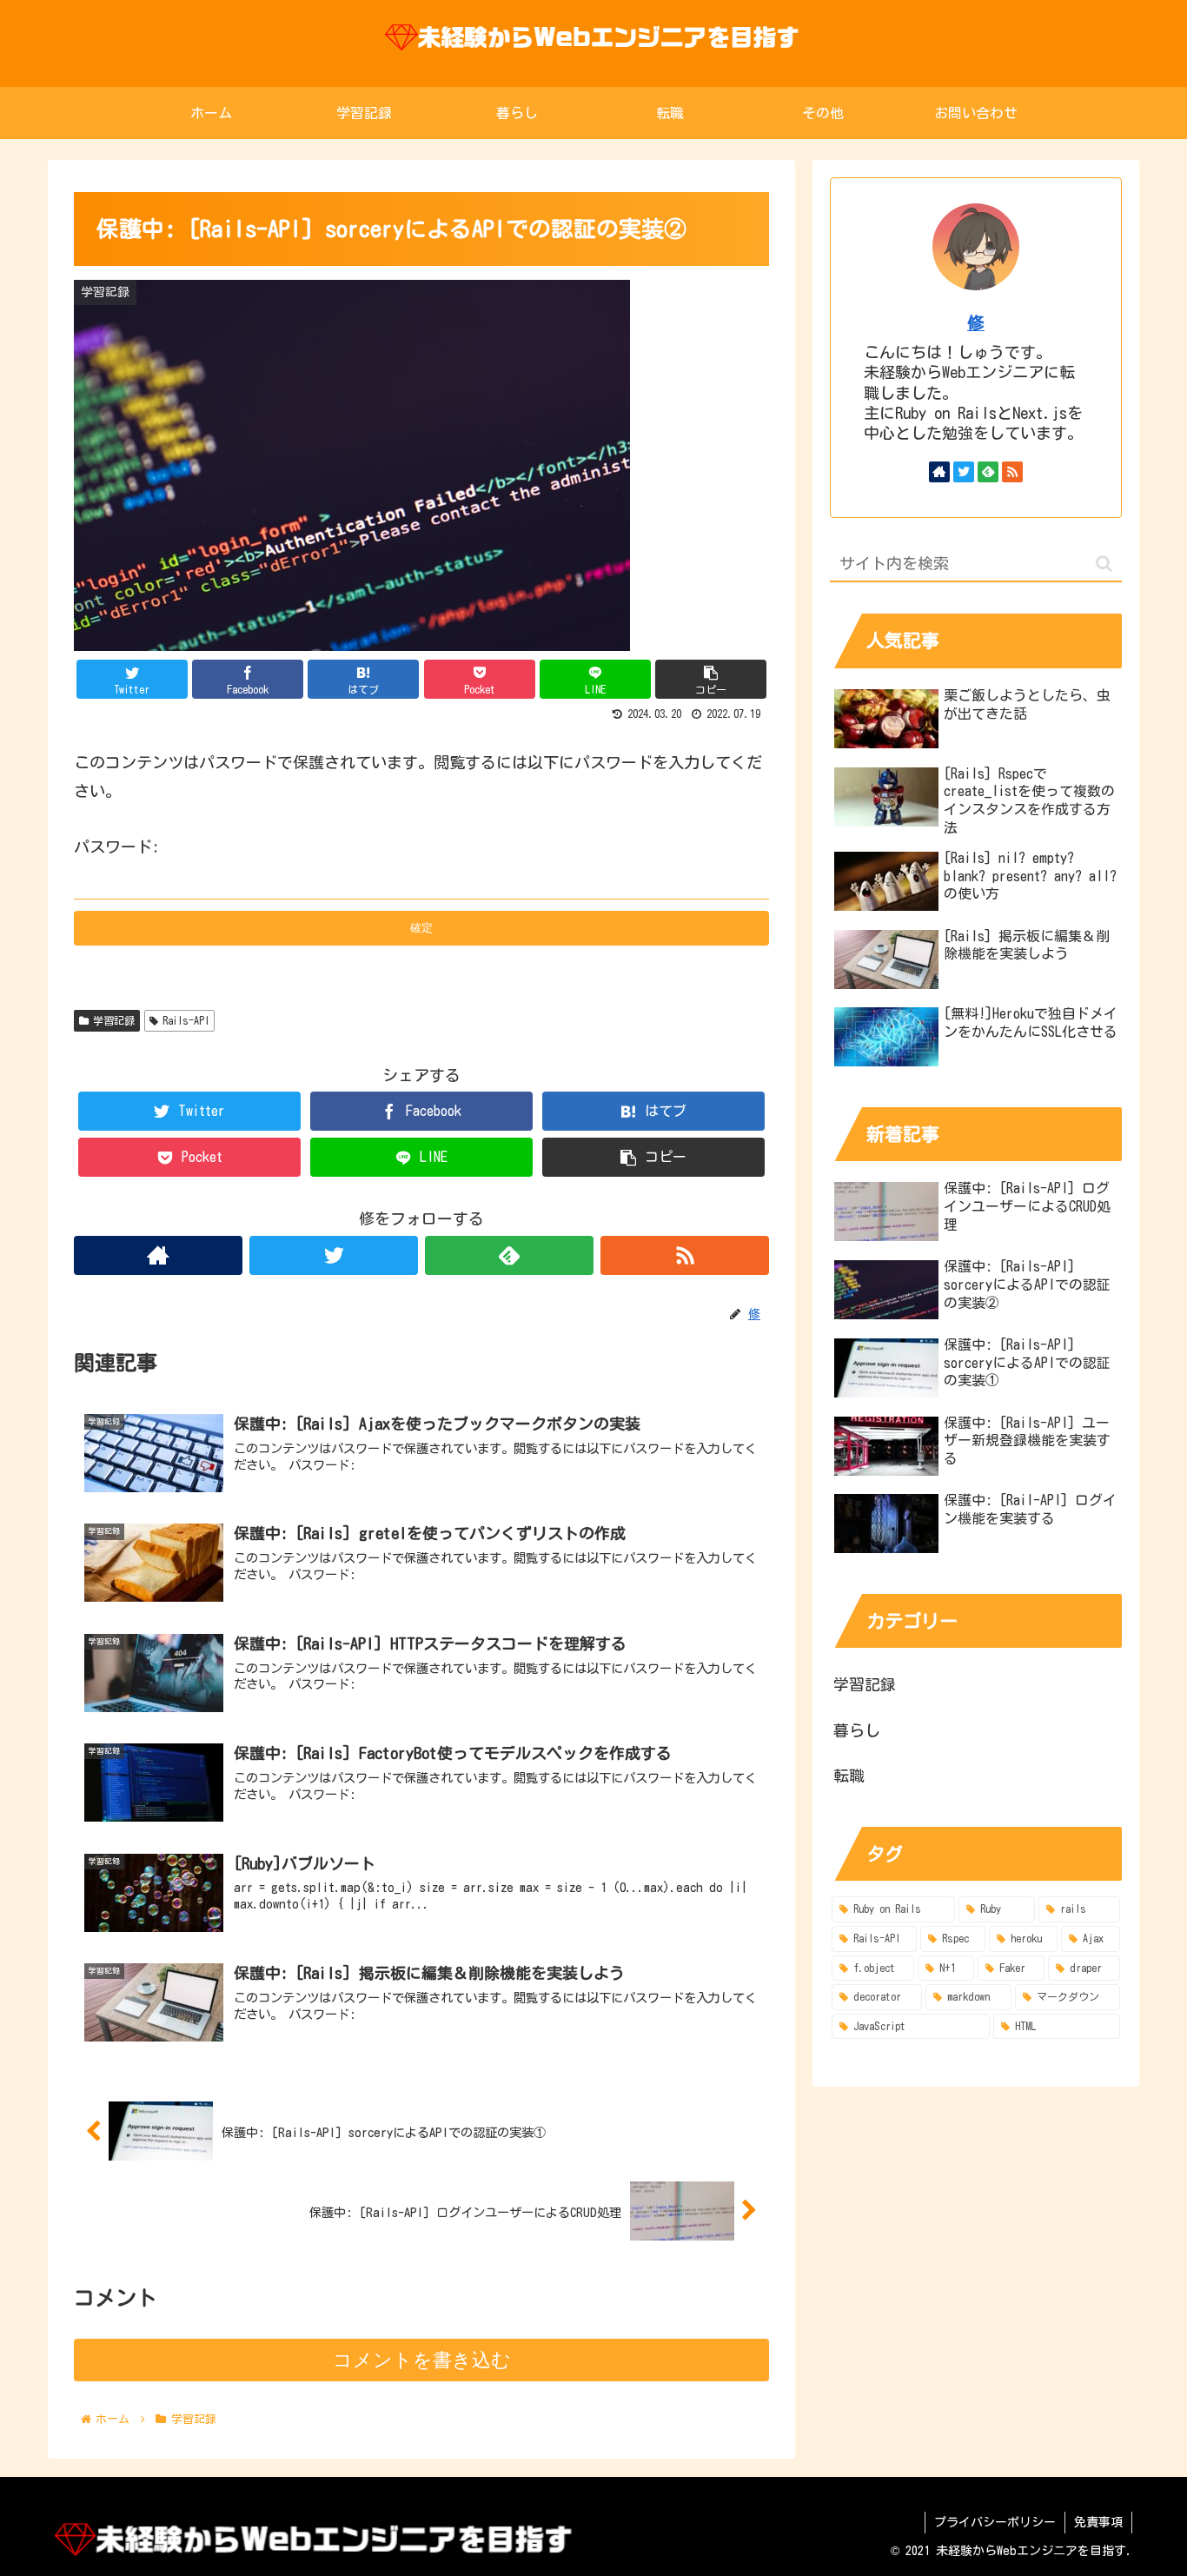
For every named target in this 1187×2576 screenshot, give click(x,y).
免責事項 (1098, 2522)
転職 (849, 1776)
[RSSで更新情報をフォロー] (685, 1255)
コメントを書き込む (422, 2360)
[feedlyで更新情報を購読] (509, 1255)
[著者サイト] (158, 1255)
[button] (1104, 564)
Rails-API (186, 1020)
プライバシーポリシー (995, 2522)
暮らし (857, 1730)
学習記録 (114, 1020)
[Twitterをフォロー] (334, 1255)
